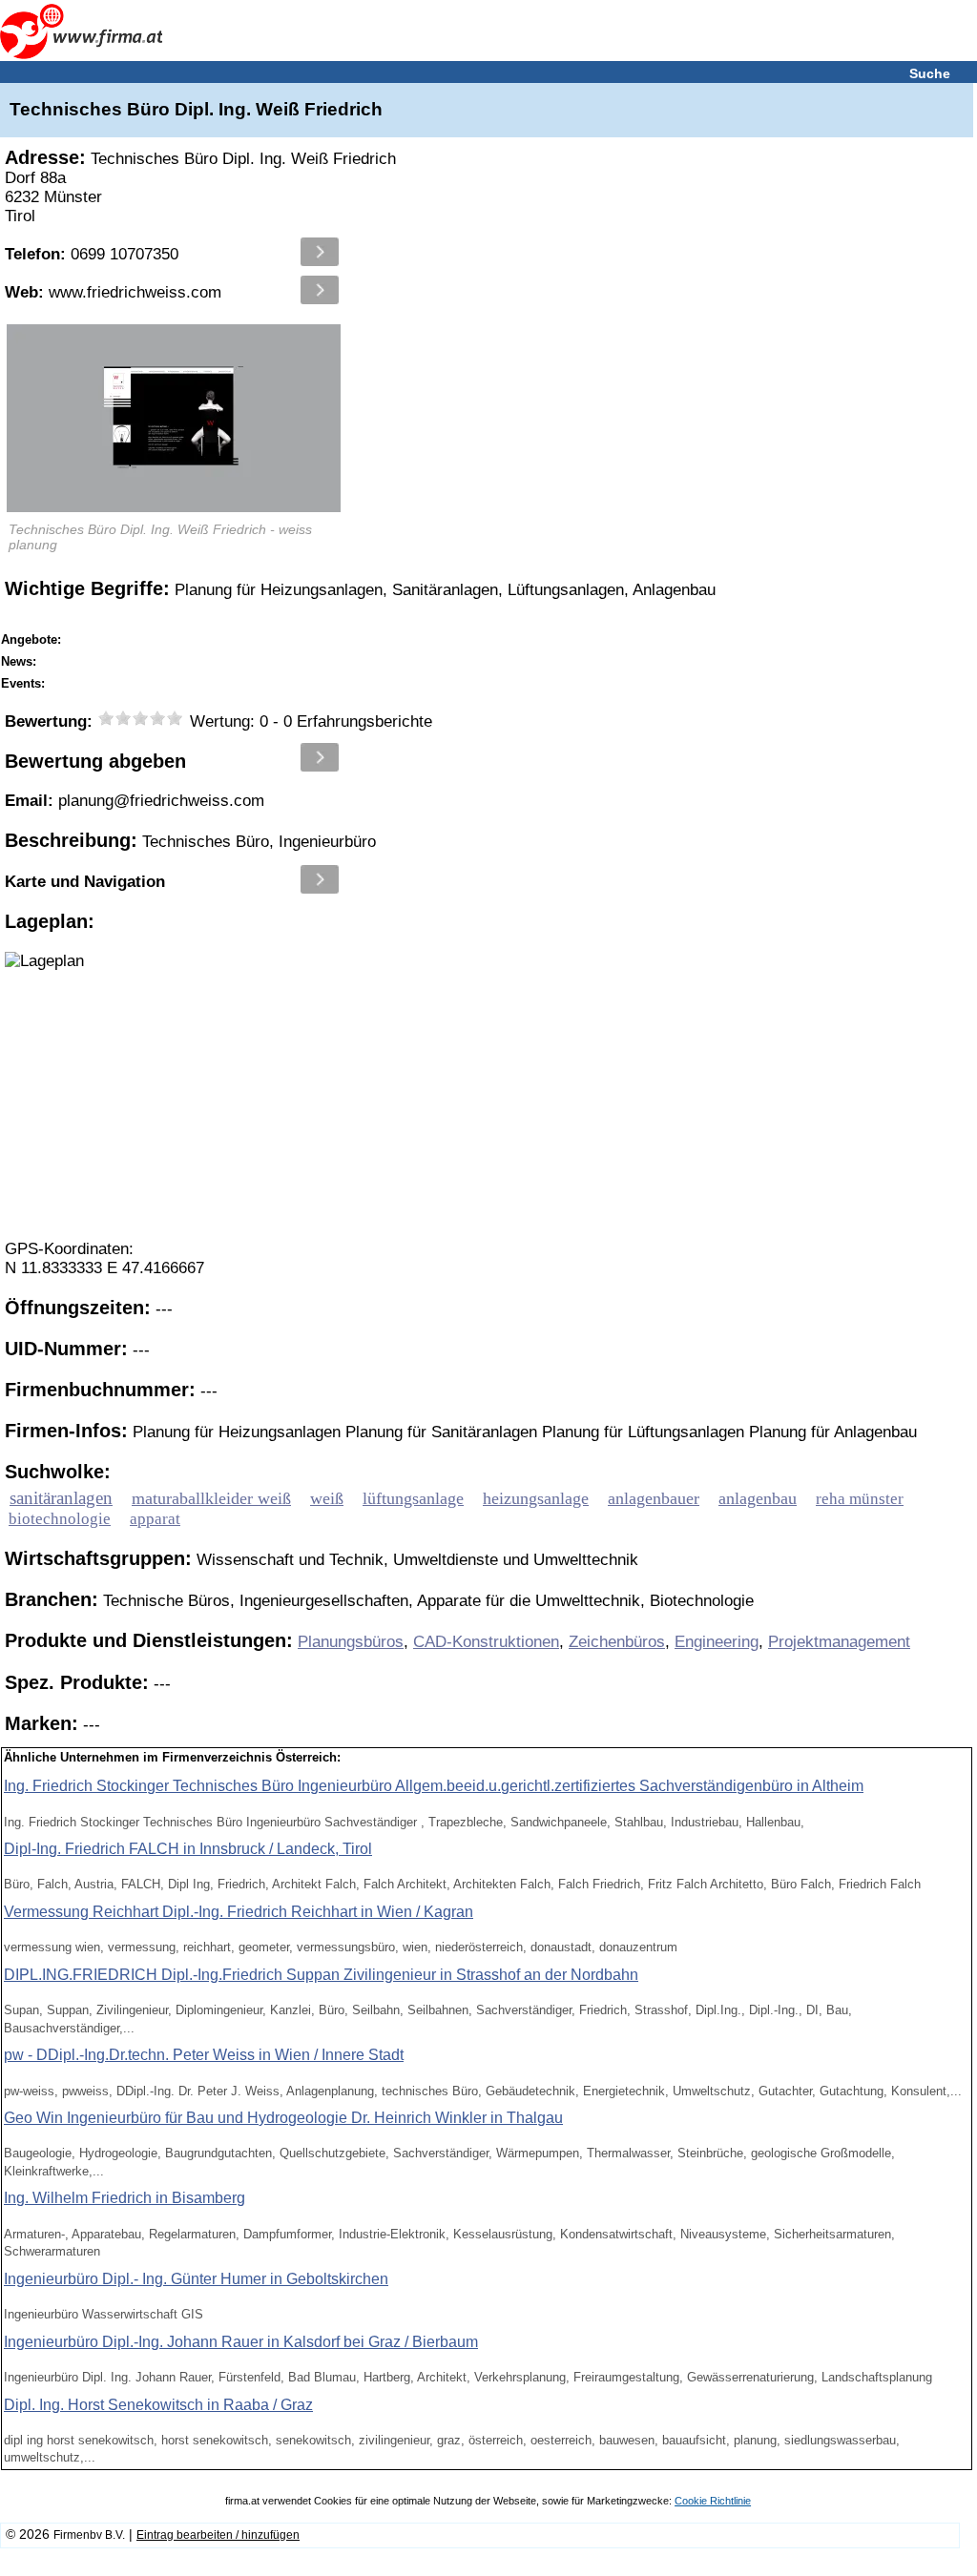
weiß (327, 1498)
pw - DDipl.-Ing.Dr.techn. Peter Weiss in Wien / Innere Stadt (204, 2055)
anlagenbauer (654, 1498)
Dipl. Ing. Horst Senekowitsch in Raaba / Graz (158, 2405)
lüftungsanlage (413, 1498)
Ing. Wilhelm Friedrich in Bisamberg (125, 2198)
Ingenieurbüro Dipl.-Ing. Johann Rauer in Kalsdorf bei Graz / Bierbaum (241, 2342)
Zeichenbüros (617, 1642)
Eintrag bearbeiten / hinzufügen (218, 2535)
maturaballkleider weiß (211, 1498)
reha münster (860, 1498)
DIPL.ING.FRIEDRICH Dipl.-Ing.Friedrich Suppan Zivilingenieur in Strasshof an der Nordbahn (321, 1975)
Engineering (717, 1642)
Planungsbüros (351, 1642)
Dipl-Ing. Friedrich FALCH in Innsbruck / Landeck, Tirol (188, 1849)
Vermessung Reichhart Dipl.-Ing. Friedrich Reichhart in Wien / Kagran (239, 1912)
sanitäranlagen (61, 1498)
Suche (930, 73)
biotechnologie (60, 1519)
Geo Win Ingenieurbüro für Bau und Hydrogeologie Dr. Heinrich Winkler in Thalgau (283, 2118)
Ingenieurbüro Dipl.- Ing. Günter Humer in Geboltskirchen (196, 2279)
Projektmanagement (839, 1642)
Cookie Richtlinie (713, 2501)
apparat (155, 1519)
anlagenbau (758, 1498)
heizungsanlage (536, 1498)
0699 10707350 (92, 254)
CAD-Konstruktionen (486, 1642)
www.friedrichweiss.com (113, 292)
